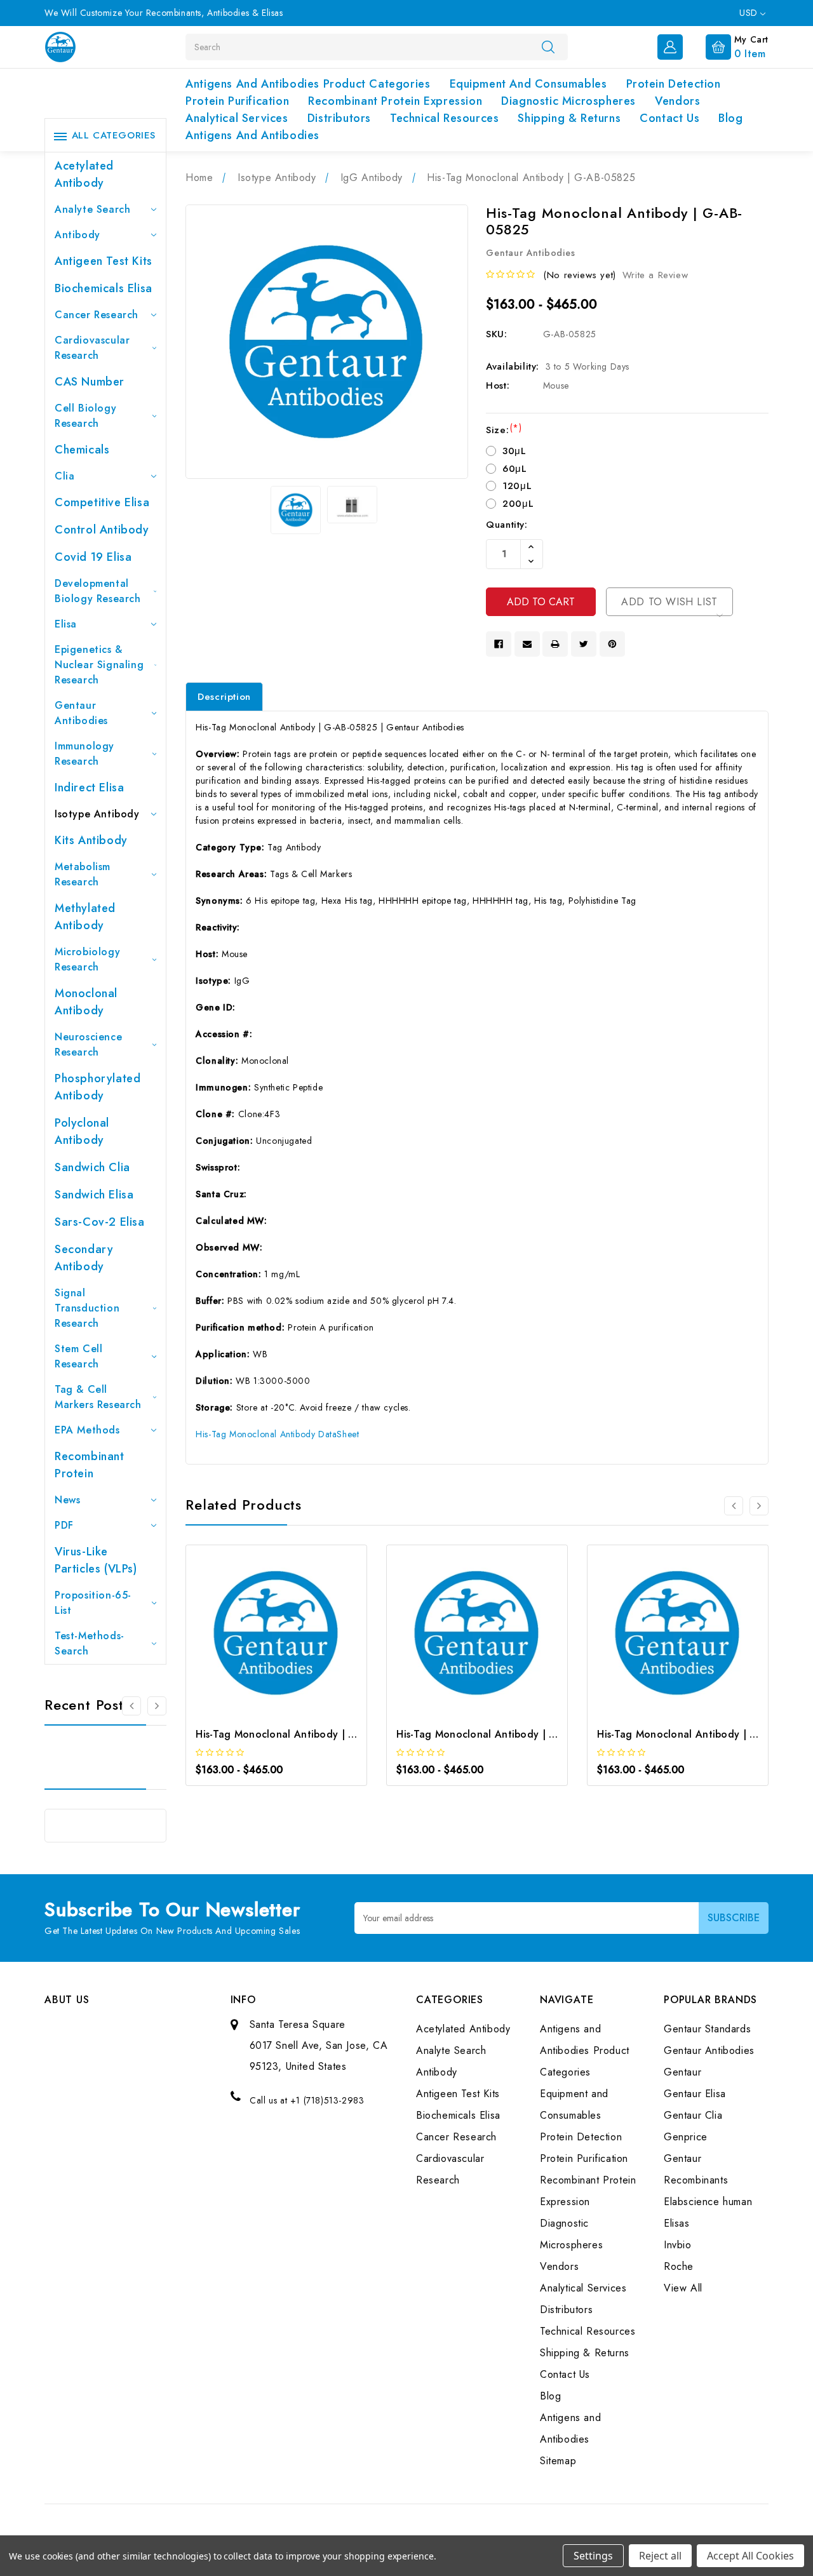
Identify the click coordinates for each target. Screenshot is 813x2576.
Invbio (678, 2245)
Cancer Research (97, 315)
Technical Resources (444, 118)
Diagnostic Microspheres (568, 101)
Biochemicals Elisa (104, 288)
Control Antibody (102, 530)
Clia (64, 476)
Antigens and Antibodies (252, 135)
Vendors (677, 101)
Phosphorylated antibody (97, 1087)
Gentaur (682, 2072)
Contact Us (669, 118)
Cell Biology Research (85, 416)
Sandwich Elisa (94, 1195)
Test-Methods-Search (90, 1643)
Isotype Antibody (97, 814)
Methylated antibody (85, 917)
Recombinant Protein (90, 1465)
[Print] (555, 644)
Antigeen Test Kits (104, 261)
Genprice (686, 2137)
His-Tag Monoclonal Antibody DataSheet (277, 1434)
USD (750, 13)
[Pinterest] (612, 644)
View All (683, 2288)
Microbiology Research (87, 959)
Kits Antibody (91, 840)
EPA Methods (87, 1430)
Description (224, 697)
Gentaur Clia (693, 2115)
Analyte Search (92, 209)
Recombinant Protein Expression (395, 101)
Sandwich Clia (92, 1167)
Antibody (77, 235)
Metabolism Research (83, 874)
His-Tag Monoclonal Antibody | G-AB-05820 (302, 1734)
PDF (64, 1525)
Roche (679, 2266)
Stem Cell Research (78, 1356)
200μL (518, 504)
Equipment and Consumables (528, 84)
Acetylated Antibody (84, 174)
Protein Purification (237, 101)
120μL (517, 486)
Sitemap (558, 2461)
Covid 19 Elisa (93, 557)
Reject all (660, 2556)
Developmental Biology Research (98, 591)
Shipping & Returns (569, 118)
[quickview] (294, 1637)
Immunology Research (84, 754)
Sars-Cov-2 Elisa (100, 1222)
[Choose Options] (259, 1637)
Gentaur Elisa (695, 2094)
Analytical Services (237, 118)
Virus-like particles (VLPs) (96, 1560)
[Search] (548, 46)
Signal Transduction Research (87, 1308)
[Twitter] (584, 644)
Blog (730, 118)
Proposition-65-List (93, 1603)
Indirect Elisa (89, 788)
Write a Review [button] (655, 275)
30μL (514, 451)
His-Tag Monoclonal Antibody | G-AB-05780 (503, 1734)
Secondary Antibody (84, 1258)
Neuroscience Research (88, 1044)
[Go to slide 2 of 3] (157, 1706)
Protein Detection (674, 84)
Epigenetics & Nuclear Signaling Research (99, 665)
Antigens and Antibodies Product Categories (308, 84)
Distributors (339, 118)
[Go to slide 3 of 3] (131, 1706)
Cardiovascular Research (92, 348)
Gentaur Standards (707, 2029)
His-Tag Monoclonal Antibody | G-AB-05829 (704, 1734)
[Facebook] (499, 644)
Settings (593, 2556)
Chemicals (82, 450)
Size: (504, 430)
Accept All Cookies (750, 2556)
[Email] (527, 644)
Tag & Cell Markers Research (98, 1397)
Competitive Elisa (102, 502)
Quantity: (507, 525)
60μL (514, 469)
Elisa (66, 624)
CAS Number (90, 382)
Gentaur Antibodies (81, 713)
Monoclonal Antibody (86, 1002)
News (67, 1500)
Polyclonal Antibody (82, 1131)
